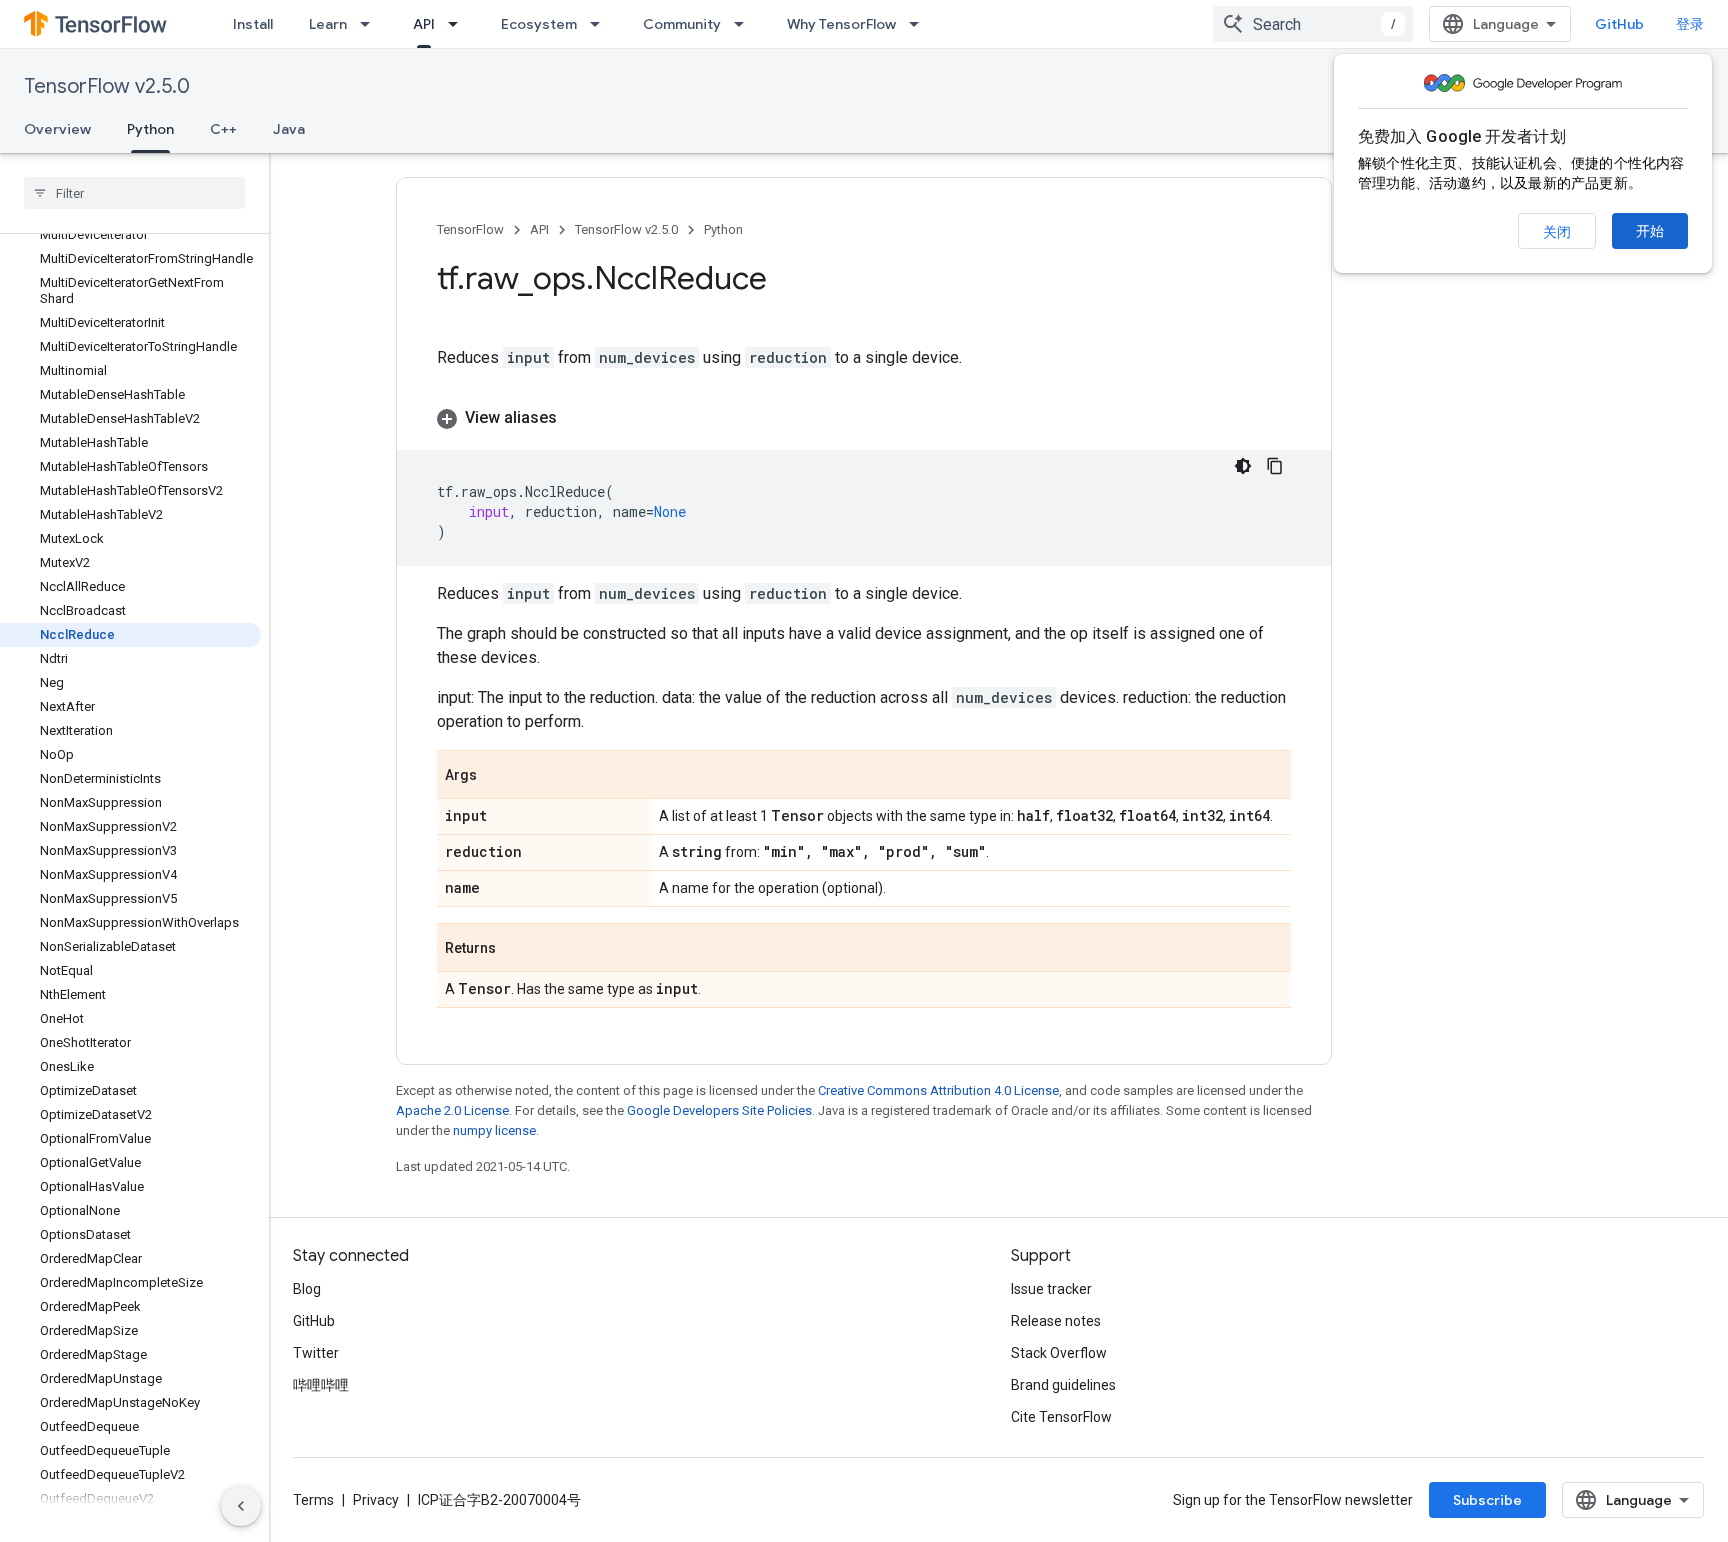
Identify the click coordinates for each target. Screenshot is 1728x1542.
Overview (57, 129)
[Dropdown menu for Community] (745, 24)
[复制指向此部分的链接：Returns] (516, 949)
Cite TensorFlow (1061, 1417)
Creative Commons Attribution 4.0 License (938, 1090)
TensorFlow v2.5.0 (107, 86)
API (424, 24)
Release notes (1056, 1321)
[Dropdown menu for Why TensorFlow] (920, 24)
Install (253, 24)
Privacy (376, 1500)
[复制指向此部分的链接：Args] (497, 776)
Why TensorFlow (841, 24)
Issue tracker (1051, 1289)
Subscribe (1487, 1500)
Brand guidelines (1063, 1385)
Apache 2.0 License (452, 1110)
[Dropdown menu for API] (459, 24)
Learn (328, 24)
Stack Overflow (1059, 1353)
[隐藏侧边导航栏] (241, 1506)
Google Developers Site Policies (719, 1110)
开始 (1650, 231)
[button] (864, 418)
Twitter (316, 1353)
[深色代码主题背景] (1243, 466)
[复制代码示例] (1275, 466)
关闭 (1557, 232)
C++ (223, 129)
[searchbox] (134, 193)
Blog (307, 1289)
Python (150, 129)
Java (289, 129)
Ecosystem (539, 24)
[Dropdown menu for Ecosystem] (601, 24)
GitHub (1619, 24)
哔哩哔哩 (321, 1385)
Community (682, 24)
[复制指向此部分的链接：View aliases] (577, 418)
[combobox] (1313, 24)
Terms (313, 1500)
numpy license (494, 1130)
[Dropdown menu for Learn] (371, 24)
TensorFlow (470, 229)
